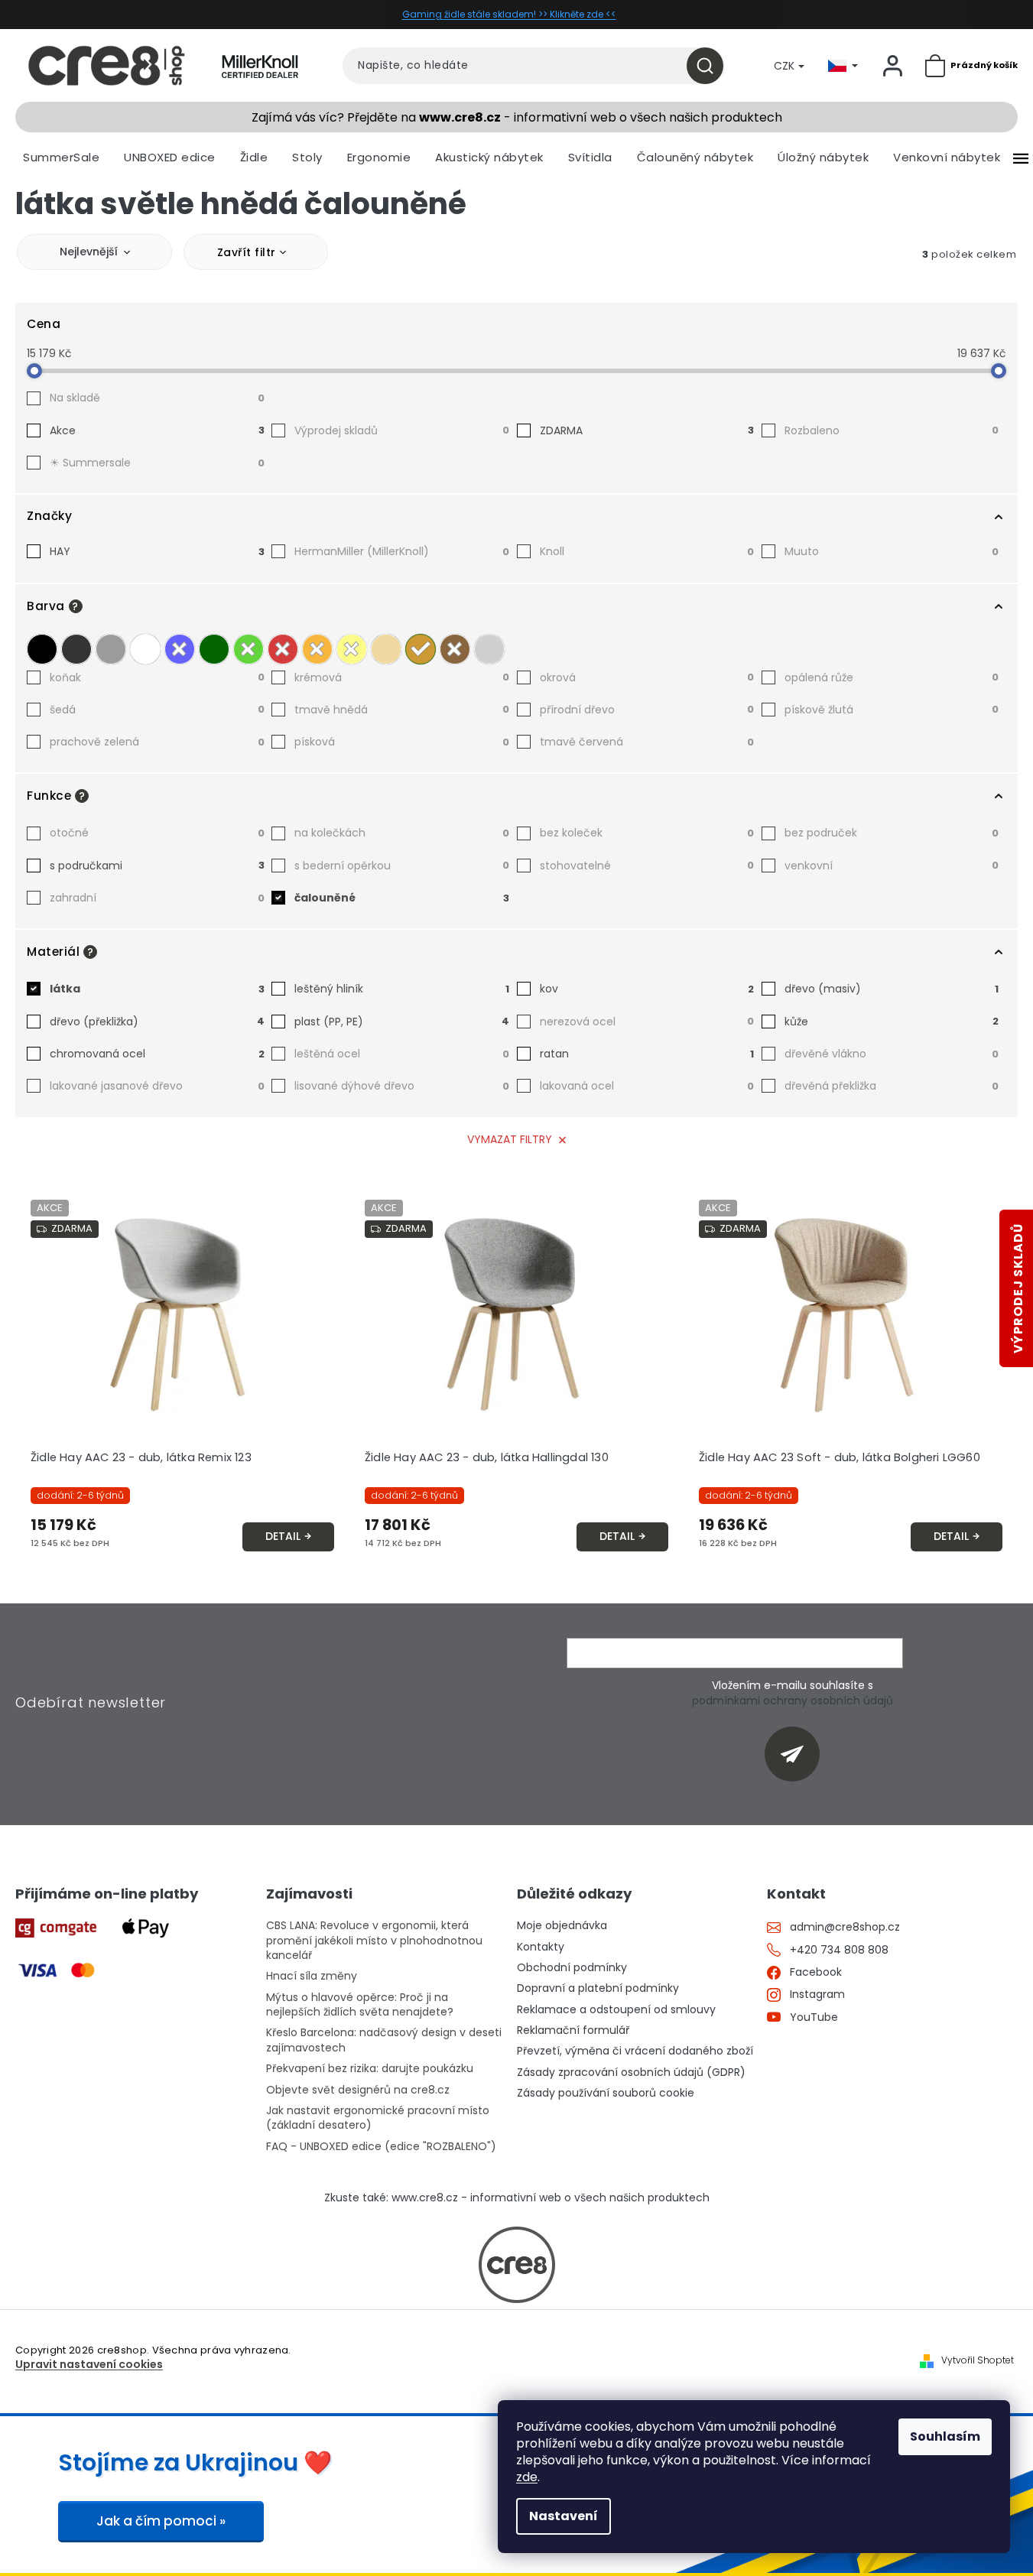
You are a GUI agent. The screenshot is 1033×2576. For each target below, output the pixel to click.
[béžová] (386, 649)
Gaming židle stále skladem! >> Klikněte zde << (509, 14)
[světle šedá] (111, 649)
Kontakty (541, 1947)
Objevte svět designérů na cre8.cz (358, 2090)
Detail (283, 1536)
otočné (157, 833)
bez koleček (647, 833)
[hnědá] (455, 649)
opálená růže (892, 677)
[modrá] (180, 649)
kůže (892, 1022)
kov (647, 989)
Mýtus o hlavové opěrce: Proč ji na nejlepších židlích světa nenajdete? (360, 2005)
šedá (157, 710)
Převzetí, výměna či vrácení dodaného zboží (635, 2051)
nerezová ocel (647, 1022)
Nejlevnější (89, 252)
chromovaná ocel (157, 1054)
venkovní (892, 866)
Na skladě (157, 398)
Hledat (711, 66)
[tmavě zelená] (214, 649)
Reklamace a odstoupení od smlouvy (616, 2010)
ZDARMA (647, 430)
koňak (157, 677)
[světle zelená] (249, 649)
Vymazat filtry (510, 1139)
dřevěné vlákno (892, 1054)
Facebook (816, 1972)
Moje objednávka (562, 1926)
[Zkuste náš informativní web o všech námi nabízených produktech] (517, 2265)
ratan (647, 1054)
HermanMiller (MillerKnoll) (402, 551)
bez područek (892, 833)
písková (402, 742)
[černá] (42, 649)
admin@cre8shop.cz (845, 1927)
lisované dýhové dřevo (402, 1086)
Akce (157, 430)
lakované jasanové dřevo (157, 1086)
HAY (157, 551)
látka (157, 989)
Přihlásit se (798, 1754)
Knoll (647, 551)
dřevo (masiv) (892, 989)
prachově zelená (157, 742)
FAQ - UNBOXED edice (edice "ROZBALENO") (381, 2147)
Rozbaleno (892, 430)
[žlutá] (352, 649)
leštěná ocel (402, 1054)
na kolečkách (402, 833)
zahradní (157, 898)
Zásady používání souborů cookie (606, 2093)
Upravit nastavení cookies (89, 2365)
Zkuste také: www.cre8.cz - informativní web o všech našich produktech (517, 2198)
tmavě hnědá (402, 710)
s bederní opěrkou (402, 866)
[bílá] (145, 649)
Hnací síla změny (312, 1976)
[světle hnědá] (421, 649)
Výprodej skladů (402, 430)
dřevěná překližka (892, 1086)
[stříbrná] (489, 649)
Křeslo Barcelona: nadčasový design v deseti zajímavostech (384, 2040)
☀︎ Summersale (157, 463)
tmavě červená (647, 742)
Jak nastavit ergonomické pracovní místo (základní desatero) (378, 2118)
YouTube (814, 2017)
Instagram (817, 1995)
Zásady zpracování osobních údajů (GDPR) (631, 2072)
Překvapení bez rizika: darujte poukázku (370, 2069)
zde (527, 2477)
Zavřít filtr (247, 252)
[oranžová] (317, 649)
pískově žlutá (892, 710)
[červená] (283, 649)
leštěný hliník (402, 989)
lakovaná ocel (647, 1086)
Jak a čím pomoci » (161, 2521)
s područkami (157, 866)
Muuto (892, 551)
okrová (647, 677)
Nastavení (564, 2516)
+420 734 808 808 (839, 1950)
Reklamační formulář (573, 2030)
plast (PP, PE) (402, 1022)
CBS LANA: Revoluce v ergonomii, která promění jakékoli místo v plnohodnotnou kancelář (374, 1941)
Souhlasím (945, 2436)
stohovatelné (647, 866)
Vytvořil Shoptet (978, 2360)
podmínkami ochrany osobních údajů (793, 1701)
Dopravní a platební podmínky (598, 1988)
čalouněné (402, 898)
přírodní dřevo (647, 710)
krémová (402, 677)
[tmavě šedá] (76, 649)
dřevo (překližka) (157, 1022)
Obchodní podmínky (572, 1968)
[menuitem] (61, 158)
